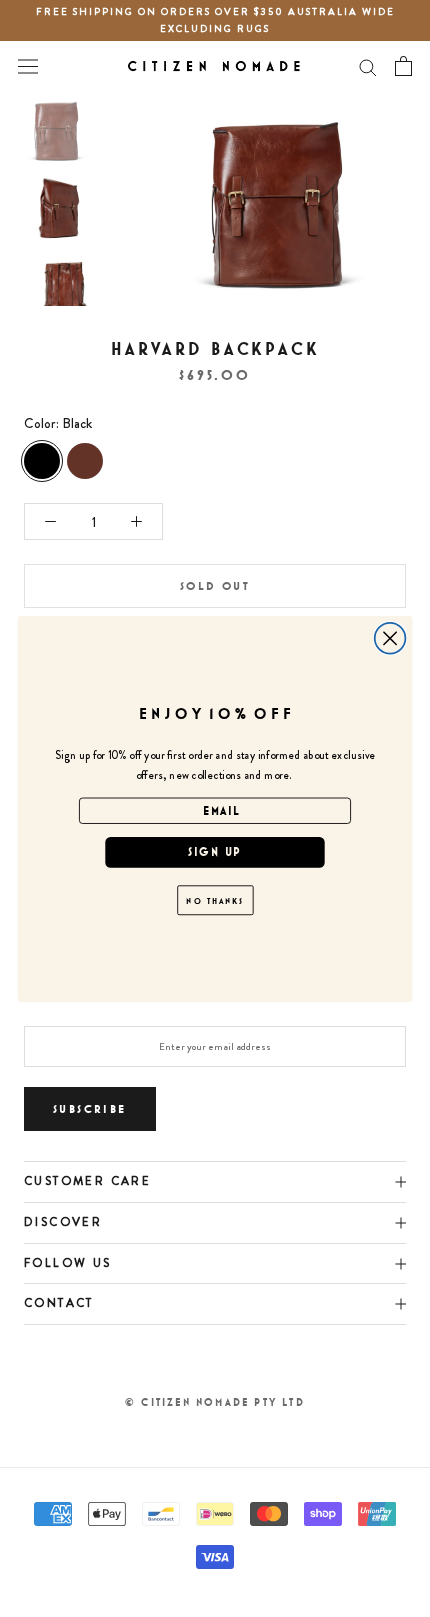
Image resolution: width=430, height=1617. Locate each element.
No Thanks (214, 899)
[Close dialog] (390, 637)
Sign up (215, 851)
